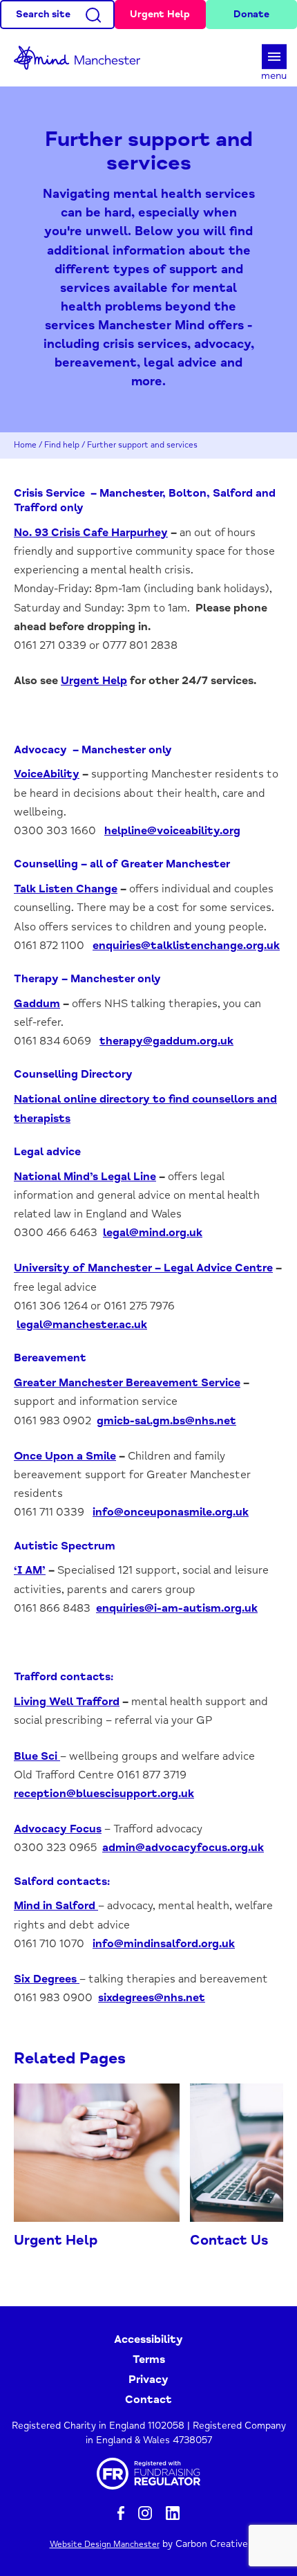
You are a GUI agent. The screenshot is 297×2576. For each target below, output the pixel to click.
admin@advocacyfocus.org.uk (183, 1848)
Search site (43, 14)
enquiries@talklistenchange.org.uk (186, 946)
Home (25, 445)
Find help (62, 445)
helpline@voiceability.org (172, 831)
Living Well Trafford (67, 1702)
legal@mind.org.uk (153, 1233)
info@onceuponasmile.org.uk (171, 1512)
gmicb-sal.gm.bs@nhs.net (166, 1421)
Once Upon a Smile (65, 1456)
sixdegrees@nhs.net (152, 1998)
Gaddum (37, 1004)
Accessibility (148, 2339)
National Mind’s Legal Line (85, 1177)
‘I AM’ (30, 1570)
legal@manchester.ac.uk (82, 1325)
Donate (251, 14)
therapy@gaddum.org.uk (166, 1041)
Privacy (148, 2380)
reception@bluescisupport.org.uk (104, 1794)
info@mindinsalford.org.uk (164, 1944)
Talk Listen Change (66, 889)
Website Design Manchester (105, 2545)
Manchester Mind (83, 58)
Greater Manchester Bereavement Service (127, 1383)
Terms (149, 2359)
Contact (148, 2400)
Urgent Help (160, 14)
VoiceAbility (47, 774)
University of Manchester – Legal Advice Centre (143, 1268)
